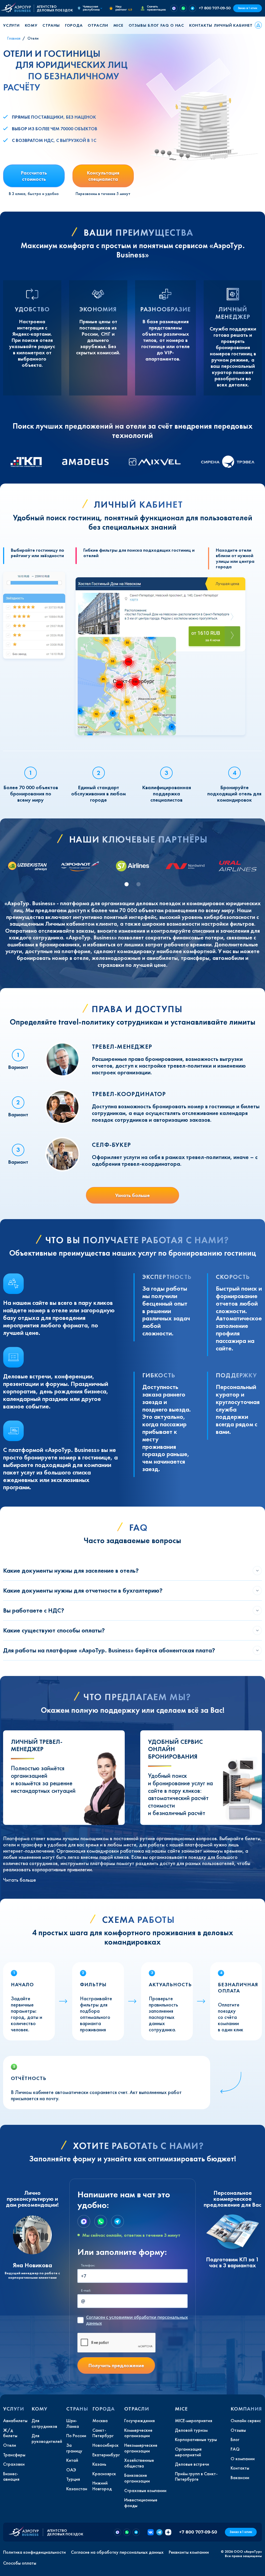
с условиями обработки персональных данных (137, 2320)
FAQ (165, 25)
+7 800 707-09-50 (215, 8)
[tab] (127, 884)
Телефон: (88, 2265)
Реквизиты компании (189, 2552)
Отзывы (138, 25)
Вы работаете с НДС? (34, 1610)
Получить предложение (116, 2365)
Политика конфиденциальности (34, 2552)
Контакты (201, 25)
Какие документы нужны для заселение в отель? (71, 1570)
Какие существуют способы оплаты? (54, 1630)
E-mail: (86, 2290)
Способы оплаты (20, 2563)
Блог (153, 25)
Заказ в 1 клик (248, 8)
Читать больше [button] (20, 1880)
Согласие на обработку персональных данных (117, 2552)
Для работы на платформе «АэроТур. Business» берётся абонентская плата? (109, 1650)
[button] (13, 25)
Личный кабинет (233, 25)
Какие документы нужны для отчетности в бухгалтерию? (83, 1590)
